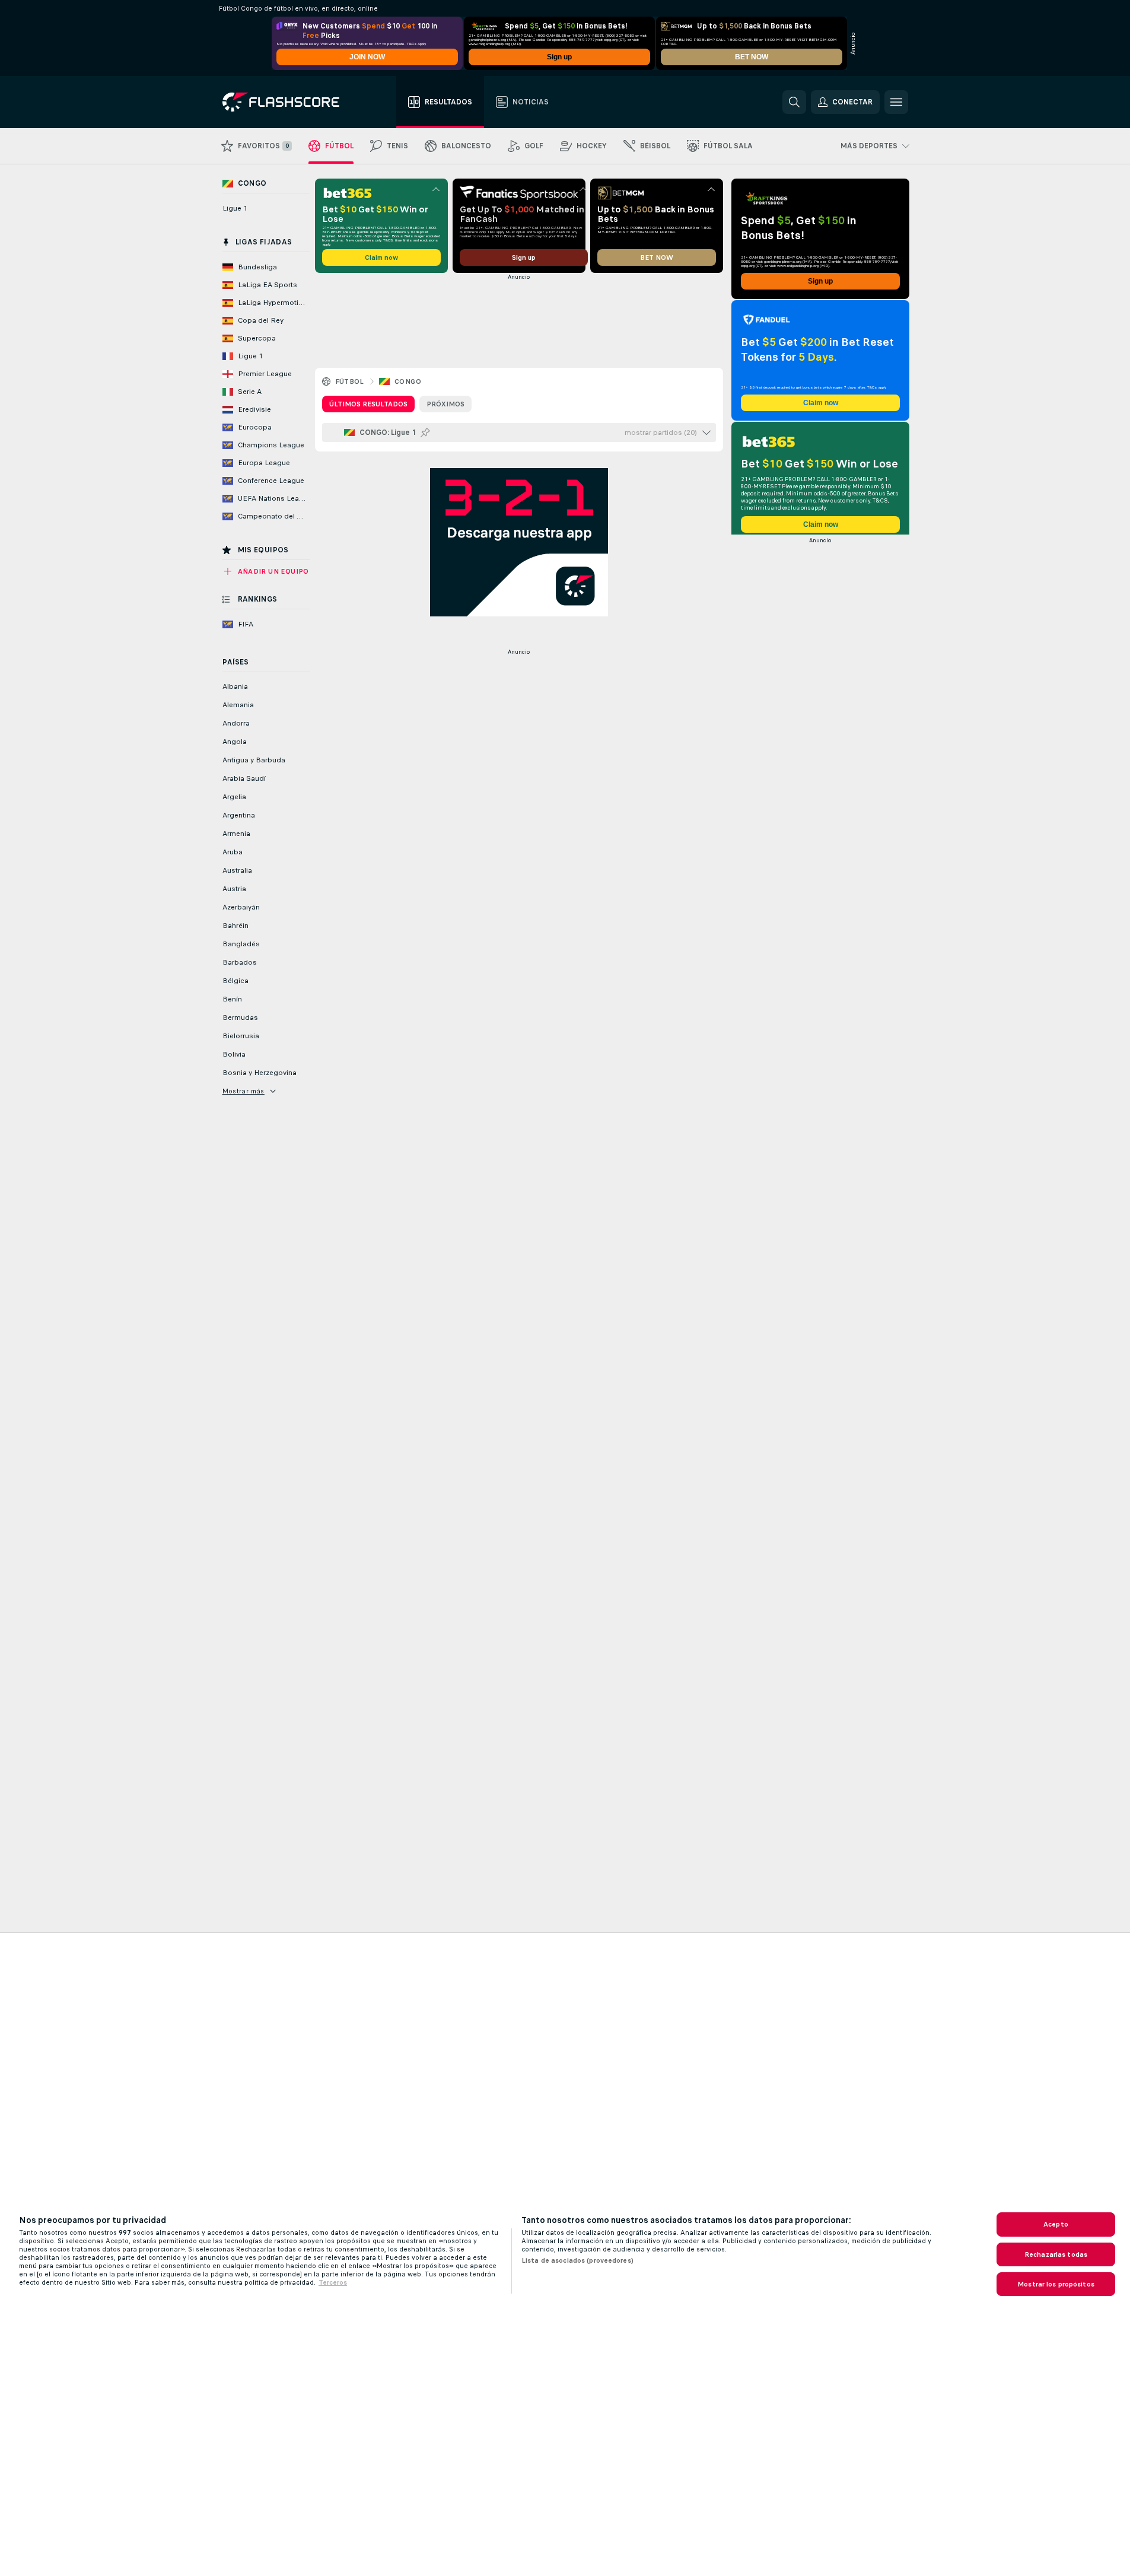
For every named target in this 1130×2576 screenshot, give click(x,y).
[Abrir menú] (896, 102)
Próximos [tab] (445, 404)
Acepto (1056, 2224)
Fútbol (350, 381)
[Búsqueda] (794, 102)
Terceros (333, 2282)
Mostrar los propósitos (1056, 2284)
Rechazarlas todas (1056, 2254)
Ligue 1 (235, 208)
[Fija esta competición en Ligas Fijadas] (425, 432)
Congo (408, 381)
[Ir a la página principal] (289, 102)
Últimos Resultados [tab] (368, 404)
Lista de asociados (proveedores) (577, 2260)
